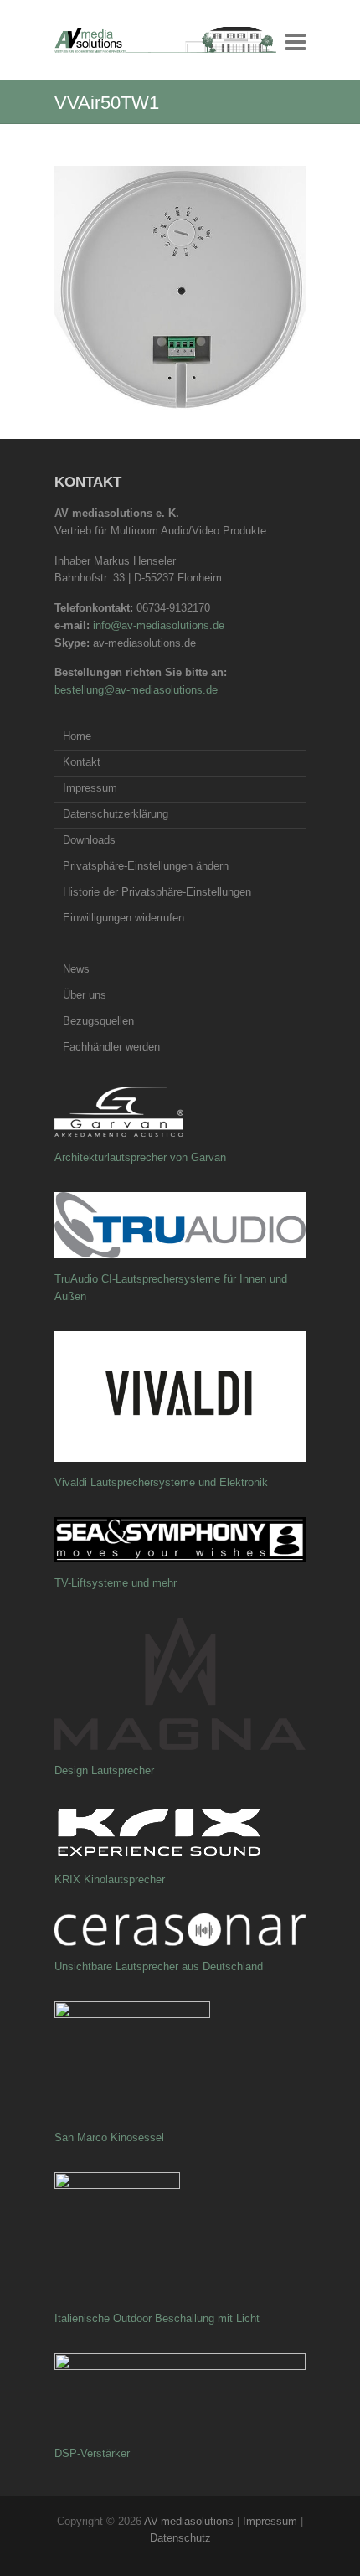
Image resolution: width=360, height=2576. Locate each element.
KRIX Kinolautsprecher (110, 1879)
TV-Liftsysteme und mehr (116, 1583)
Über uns (85, 995)
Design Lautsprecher (104, 1771)
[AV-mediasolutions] (165, 40)
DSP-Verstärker (92, 2453)
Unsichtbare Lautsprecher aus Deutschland (159, 1967)
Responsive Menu (296, 41)
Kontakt (82, 762)
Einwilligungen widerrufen (123, 918)
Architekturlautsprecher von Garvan (140, 1157)
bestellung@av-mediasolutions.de (136, 690)
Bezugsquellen (98, 1021)
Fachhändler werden (111, 1047)
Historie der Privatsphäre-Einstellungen (157, 892)
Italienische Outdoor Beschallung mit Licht (157, 2318)
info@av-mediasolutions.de (159, 625)
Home (77, 736)
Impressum (90, 788)
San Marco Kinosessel (109, 2137)
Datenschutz (180, 2538)
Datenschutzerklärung (116, 814)
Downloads (89, 840)
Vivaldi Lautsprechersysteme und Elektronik (161, 1482)
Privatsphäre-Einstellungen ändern (146, 866)
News (76, 969)
